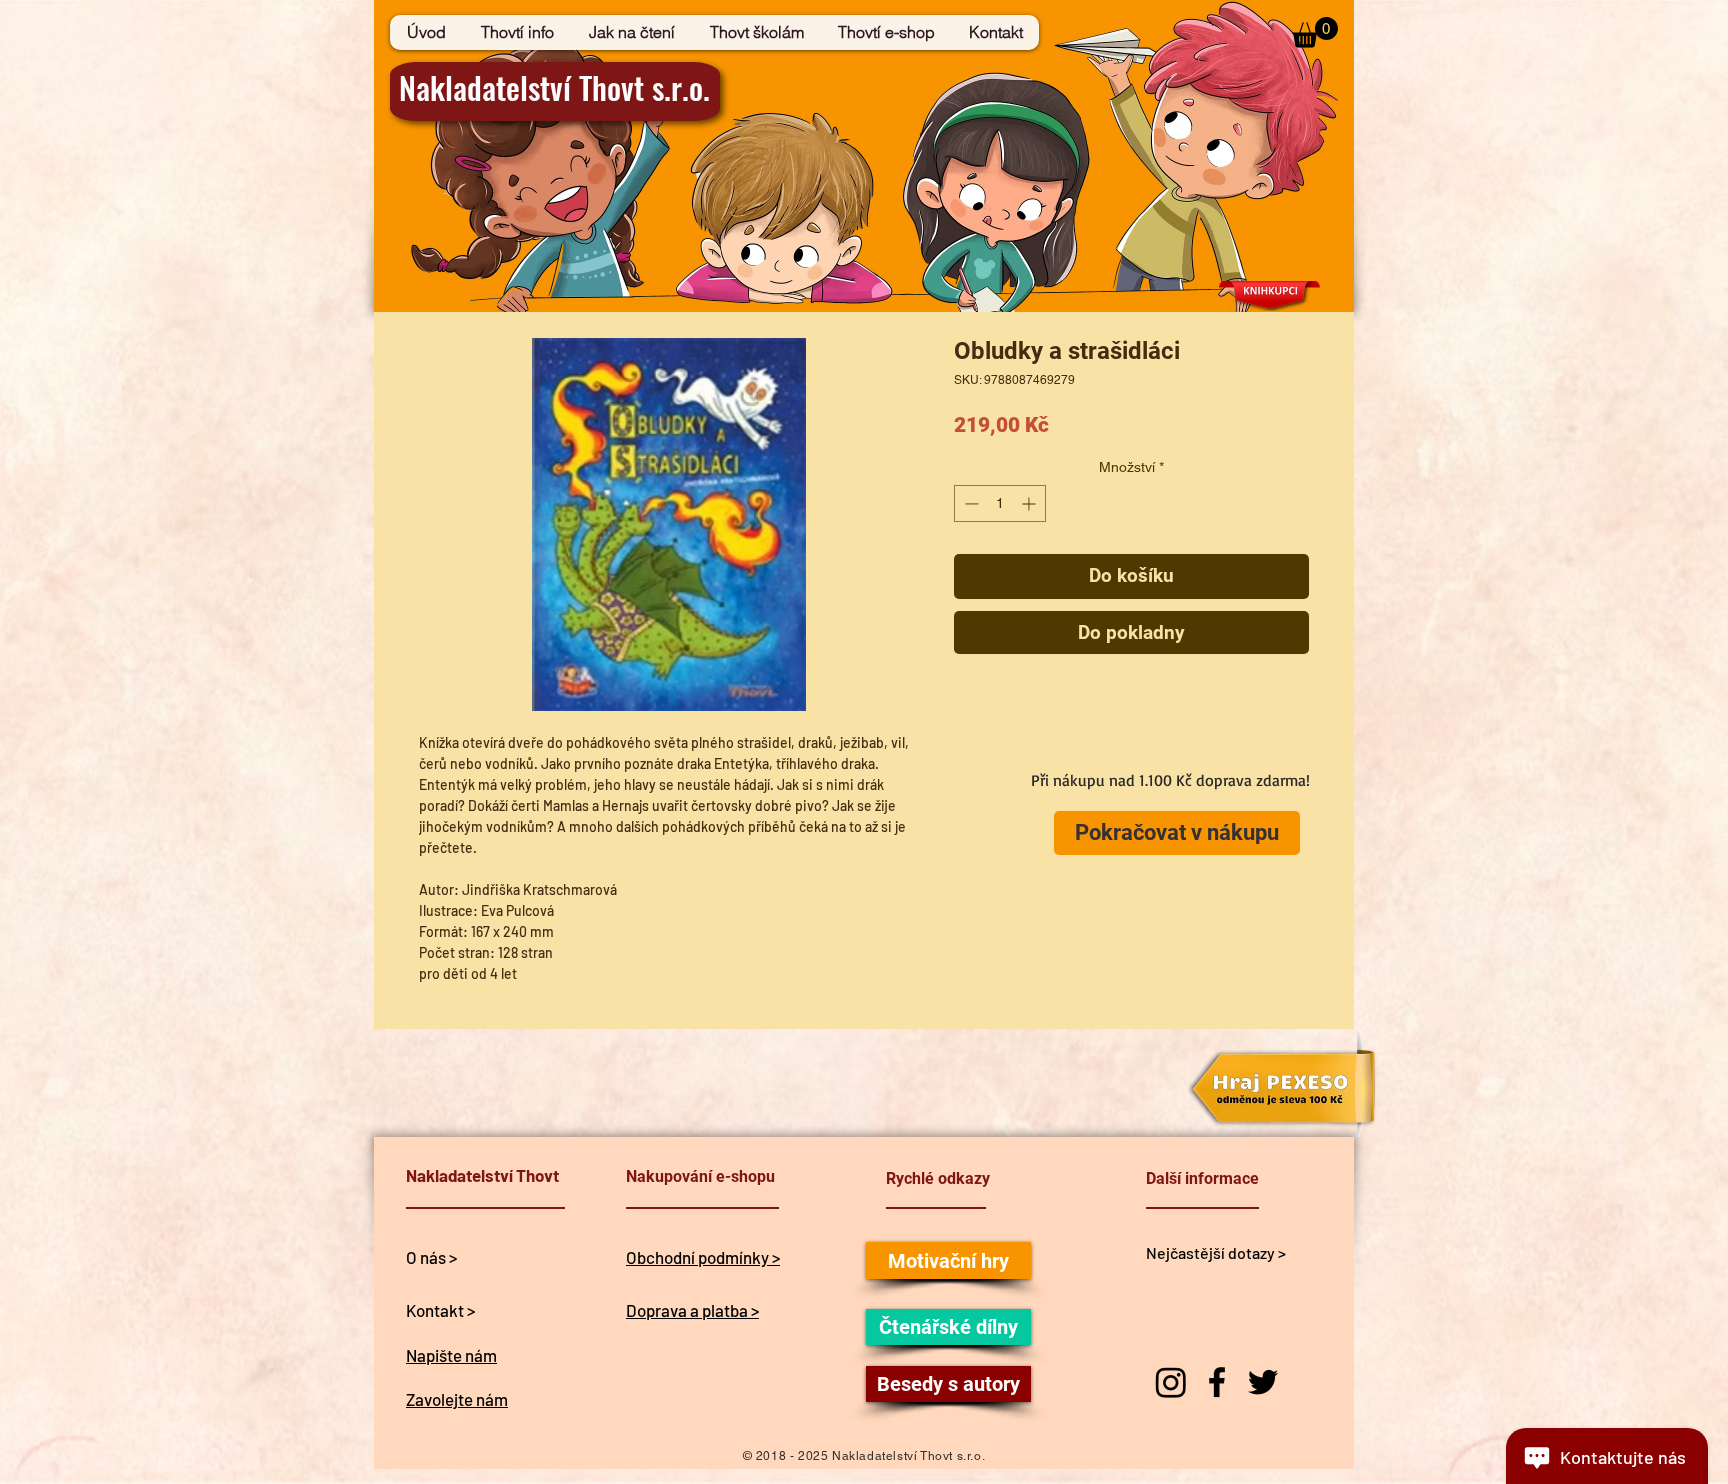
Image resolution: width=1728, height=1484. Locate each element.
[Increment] (1030, 503)
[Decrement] (969, 503)
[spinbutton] (1000, 503)
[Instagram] (1171, 1382)
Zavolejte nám (457, 1399)
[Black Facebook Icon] (1217, 1382)
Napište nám (451, 1355)
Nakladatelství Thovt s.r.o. (554, 87)
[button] (1315, 32)
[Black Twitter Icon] (1263, 1382)
